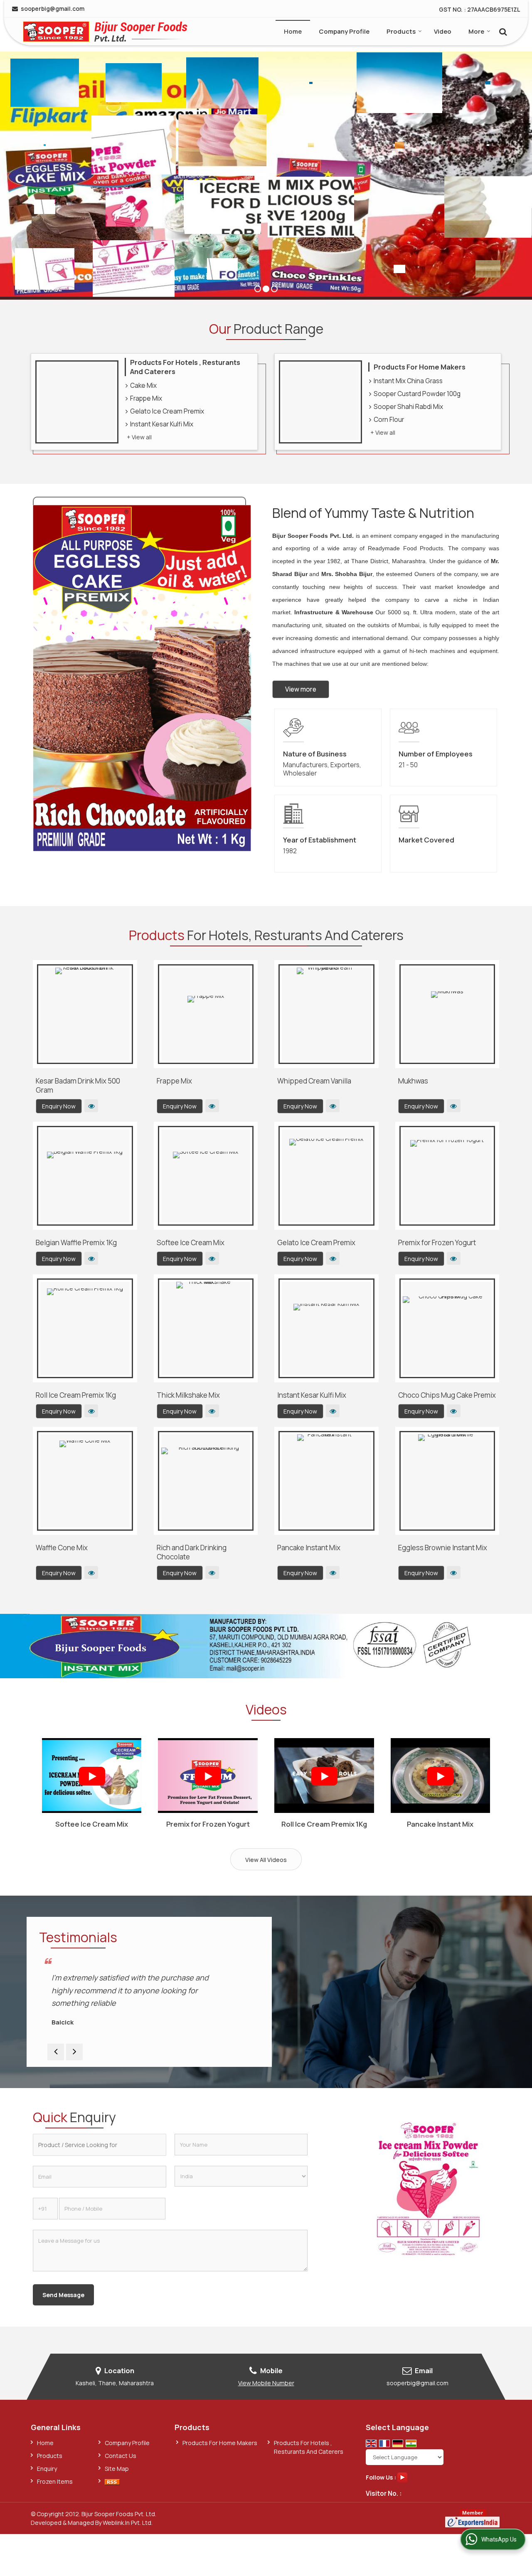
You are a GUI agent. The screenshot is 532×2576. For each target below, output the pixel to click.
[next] (74, 2052)
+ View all (139, 437)
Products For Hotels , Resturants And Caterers (185, 367)
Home (293, 31)
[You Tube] (402, 2476)
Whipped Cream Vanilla (314, 1081)
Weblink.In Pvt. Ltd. (128, 2523)
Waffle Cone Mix (62, 1548)
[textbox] (100, 2145)
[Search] (502, 31)
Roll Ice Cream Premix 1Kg (76, 1395)
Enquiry (47, 2469)
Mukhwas (413, 1081)
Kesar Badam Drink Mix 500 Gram (78, 1085)
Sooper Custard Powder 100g (417, 394)
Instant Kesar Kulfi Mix (162, 424)
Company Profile (344, 31)
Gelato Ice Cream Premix (167, 411)
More (476, 31)
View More (91, 1106)
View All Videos (266, 1860)
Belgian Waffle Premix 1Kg (76, 1242)
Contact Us (121, 2456)
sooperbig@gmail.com (53, 9)
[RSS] (112, 2481)
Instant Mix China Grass (408, 381)
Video (443, 31)
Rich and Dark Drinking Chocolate (192, 1552)
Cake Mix (143, 385)
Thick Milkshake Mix (188, 1395)
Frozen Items (55, 2481)
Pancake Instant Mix (309, 1548)
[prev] (56, 2052)
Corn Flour (389, 420)
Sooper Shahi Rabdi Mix (408, 407)
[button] (266, 2383)
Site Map (117, 2469)
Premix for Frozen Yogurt (437, 1242)
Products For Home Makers (420, 367)
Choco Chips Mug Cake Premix (447, 1395)
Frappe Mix (146, 398)
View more (301, 689)
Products (401, 31)
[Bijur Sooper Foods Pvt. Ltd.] (105, 32)
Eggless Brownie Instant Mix (443, 1548)
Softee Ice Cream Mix (191, 1242)
